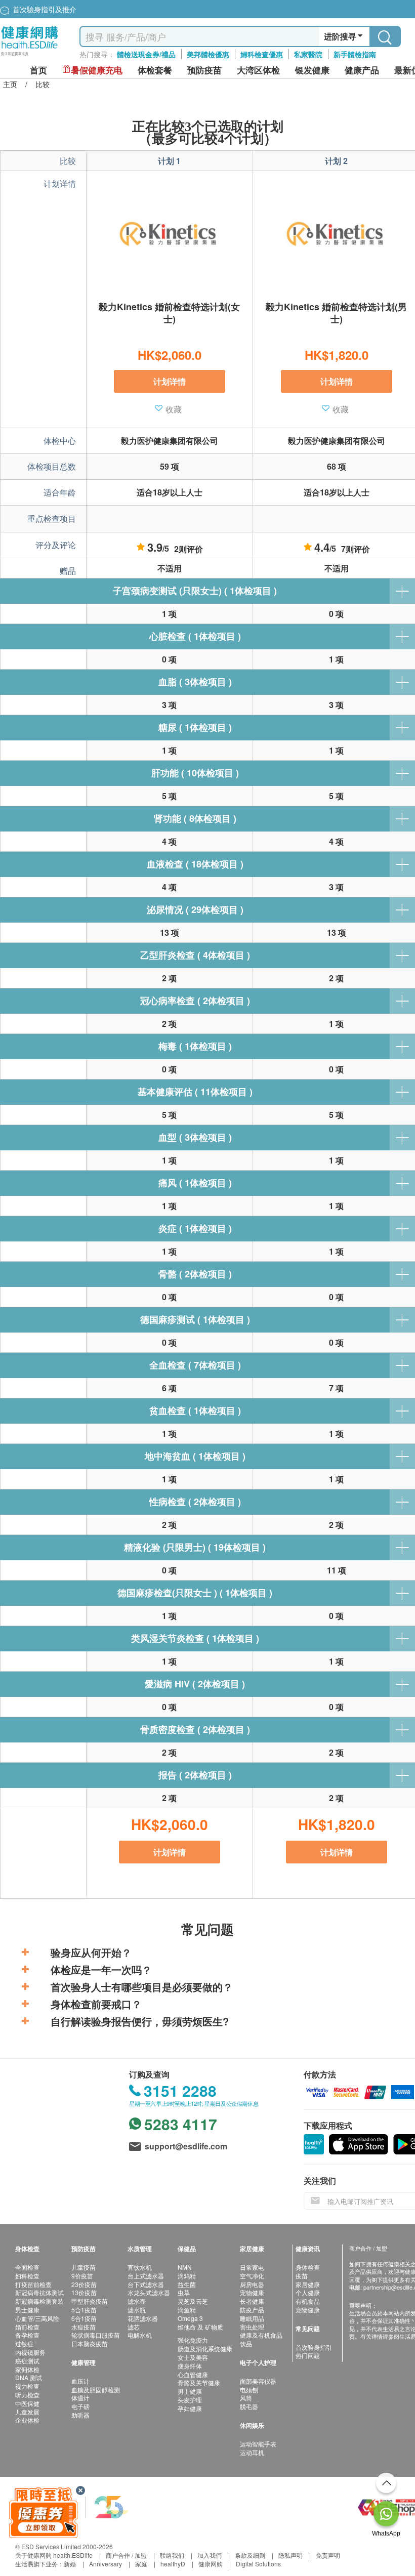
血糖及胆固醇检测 (96, 2390)
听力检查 (27, 2395)
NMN (185, 2267)
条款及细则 (250, 2555)
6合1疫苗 (84, 2318)
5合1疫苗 (84, 2310)
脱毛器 (249, 2406)
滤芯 (134, 2327)
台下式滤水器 (146, 2284)
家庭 (141, 2564)
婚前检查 (27, 2327)
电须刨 (249, 2390)
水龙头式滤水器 (149, 2292)
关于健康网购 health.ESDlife (54, 2555)
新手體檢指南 (355, 54)
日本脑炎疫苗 (90, 2343)
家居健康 (308, 2284)
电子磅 (80, 2406)
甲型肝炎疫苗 (90, 2301)
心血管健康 (193, 2374)
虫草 (184, 2292)
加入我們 (210, 2555)
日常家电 (252, 2267)
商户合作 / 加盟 (126, 2555)
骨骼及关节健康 (199, 2382)
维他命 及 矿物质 (200, 2327)
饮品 (246, 2343)
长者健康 (252, 2301)
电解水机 (140, 2335)
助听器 (80, 2415)
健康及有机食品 (261, 2335)
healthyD (173, 2564)
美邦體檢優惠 (208, 54)
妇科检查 (27, 2276)
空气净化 (252, 2276)
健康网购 (211, 2564)
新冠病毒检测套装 (39, 2301)
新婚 (70, 2564)
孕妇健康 (190, 2408)
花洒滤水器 (143, 2318)
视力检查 (27, 2386)
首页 (38, 70)
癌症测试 (27, 2361)
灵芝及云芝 (193, 2301)
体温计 (80, 2398)
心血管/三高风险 (37, 2318)
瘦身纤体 (190, 2366)
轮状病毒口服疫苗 (96, 2335)
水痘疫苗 (84, 2327)
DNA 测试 (29, 2377)
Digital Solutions (258, 2564)
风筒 (246, 2398)
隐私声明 (290, 2555)
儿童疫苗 (84, 2267)
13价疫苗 (84, 2292)
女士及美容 (193, 2357)
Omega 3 (190, 2318)
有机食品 (308, 2301)
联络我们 (172, 2555)
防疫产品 (252, 2310)
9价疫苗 (82, 2276)
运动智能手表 (258, 2444)
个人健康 (308, 2292)
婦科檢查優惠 (262, 54)
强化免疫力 (193, 2340)
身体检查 (308, 2267)
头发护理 (190, 2400)
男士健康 (27, 2310)
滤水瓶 (137, 2310)
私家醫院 (308, 54)
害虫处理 (252, 2327)
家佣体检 (27, 2369)
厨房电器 (252, 2284)
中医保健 (27, 2403)
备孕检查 (27, 2335)
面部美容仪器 (258, 2381)
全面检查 (27, 2267)
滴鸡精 (187, 2276)
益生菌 (187, 2284)
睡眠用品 (252, 2318)
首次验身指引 (314, 2347)
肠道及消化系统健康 (205, 2349)
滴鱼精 (187, 2310)
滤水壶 (137, 2301)
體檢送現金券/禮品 (146, 54)
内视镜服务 (30, 2352)
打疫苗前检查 (33, 2284)
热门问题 (308, 2355)
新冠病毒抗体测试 (39, 2292)
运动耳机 (252, 2452)
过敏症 (24, 2343)
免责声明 (328, 2555)
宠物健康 (252, 2292)
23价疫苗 (84, 2284)
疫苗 (302, 2276)
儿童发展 (27, 2412)
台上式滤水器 (146, 2276)
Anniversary (106, 2564)
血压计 (80, 2381)
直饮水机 (140, 2267)
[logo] (30, 56)
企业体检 (27, 2420)
